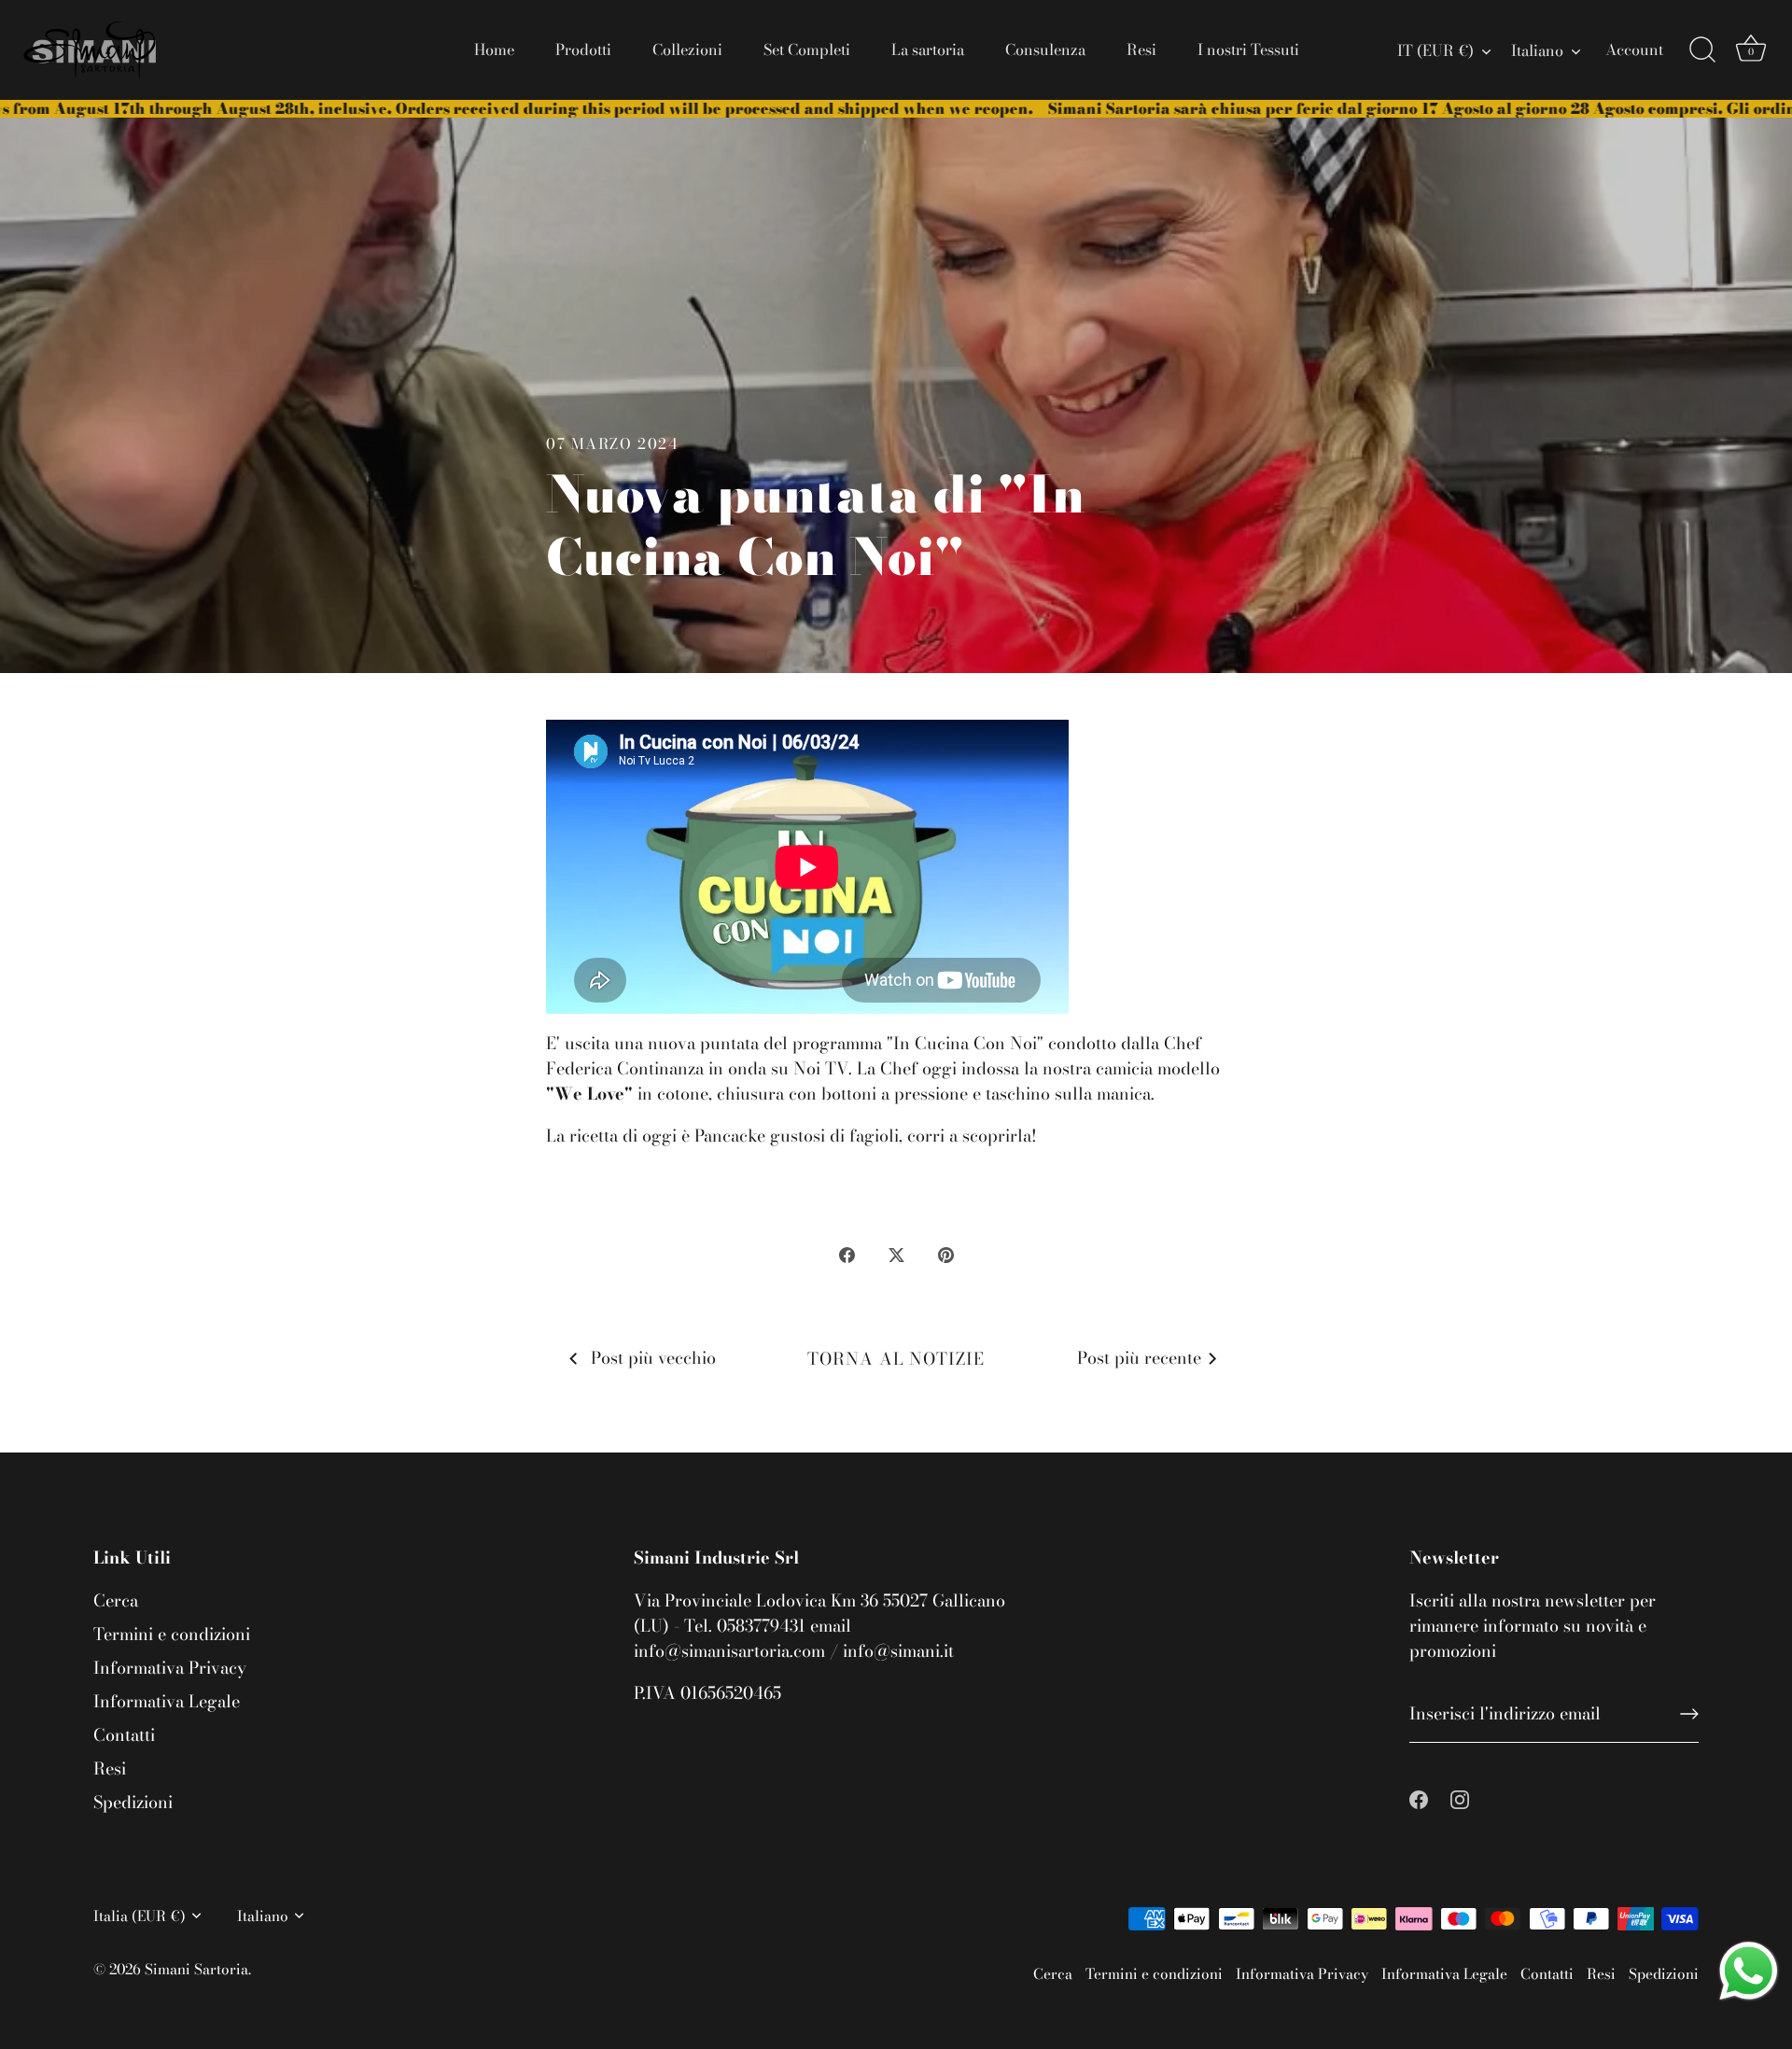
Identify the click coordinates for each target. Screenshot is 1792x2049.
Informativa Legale (167, 1701)
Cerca (116, 1600)
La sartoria (928, 49)
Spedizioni (133, 1802)
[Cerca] (1702, 50)
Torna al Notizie (896, 1359)
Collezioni (687, 49)
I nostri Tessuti (1248, 49)
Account (1634, 49)
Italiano (1537, 50)
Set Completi (807, 49)
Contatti (124, 1735)
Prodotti (583, 49)
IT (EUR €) (1435, 50)
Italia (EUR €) (140, 1916)
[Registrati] (1689, 1714)
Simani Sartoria (196, 1969)
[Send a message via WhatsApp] (1749, 1971)
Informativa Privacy (170, 1668)
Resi (1141, 49)
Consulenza (1045, 49)
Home (494, 49)
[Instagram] (1460, 1797)
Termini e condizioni (172, 1634)
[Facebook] (1419, 1797)
